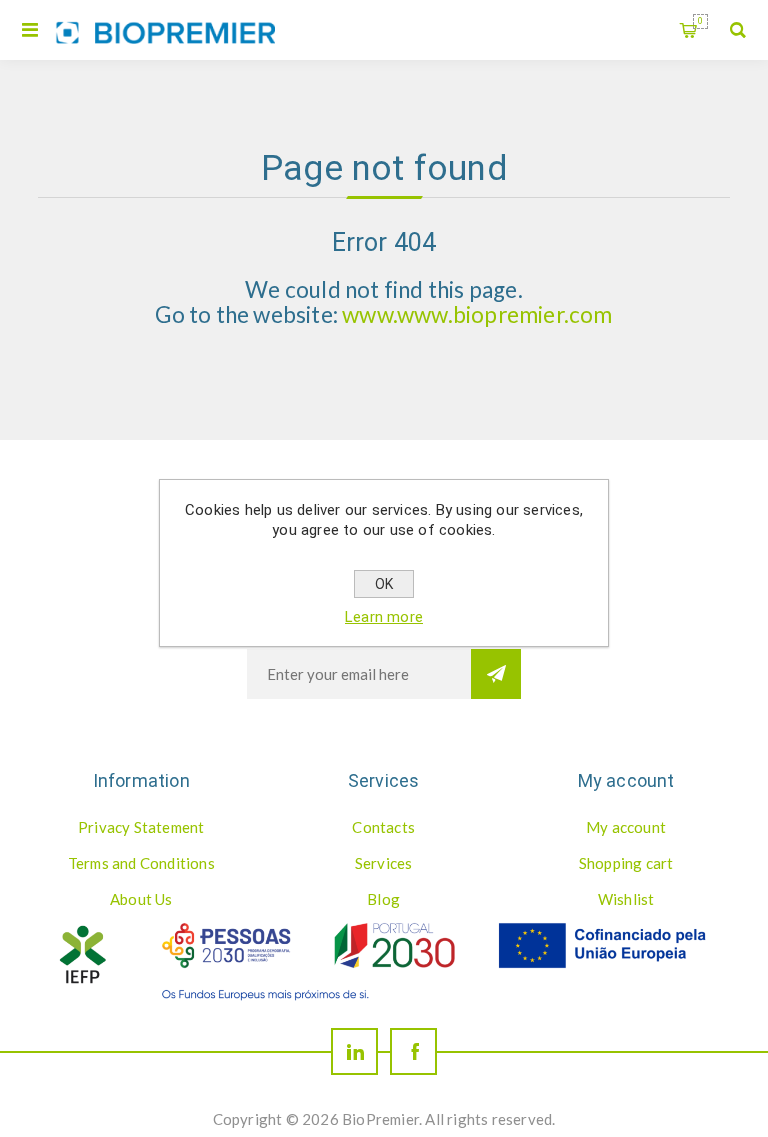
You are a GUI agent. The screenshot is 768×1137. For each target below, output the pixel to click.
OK (384, 584)
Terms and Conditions (141, 863)
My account (626, 827)
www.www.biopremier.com (477, 314)
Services (384, 863)
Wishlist (626, 899)
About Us (141, 899)
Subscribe (496, 674)
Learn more (384, 617)
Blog (383, 899)
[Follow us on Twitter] (354, 1051)
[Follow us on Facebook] (413, 1051)
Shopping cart (700, 21)
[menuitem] (141, 827)
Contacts (383, 827)
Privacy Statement (141, 827)
